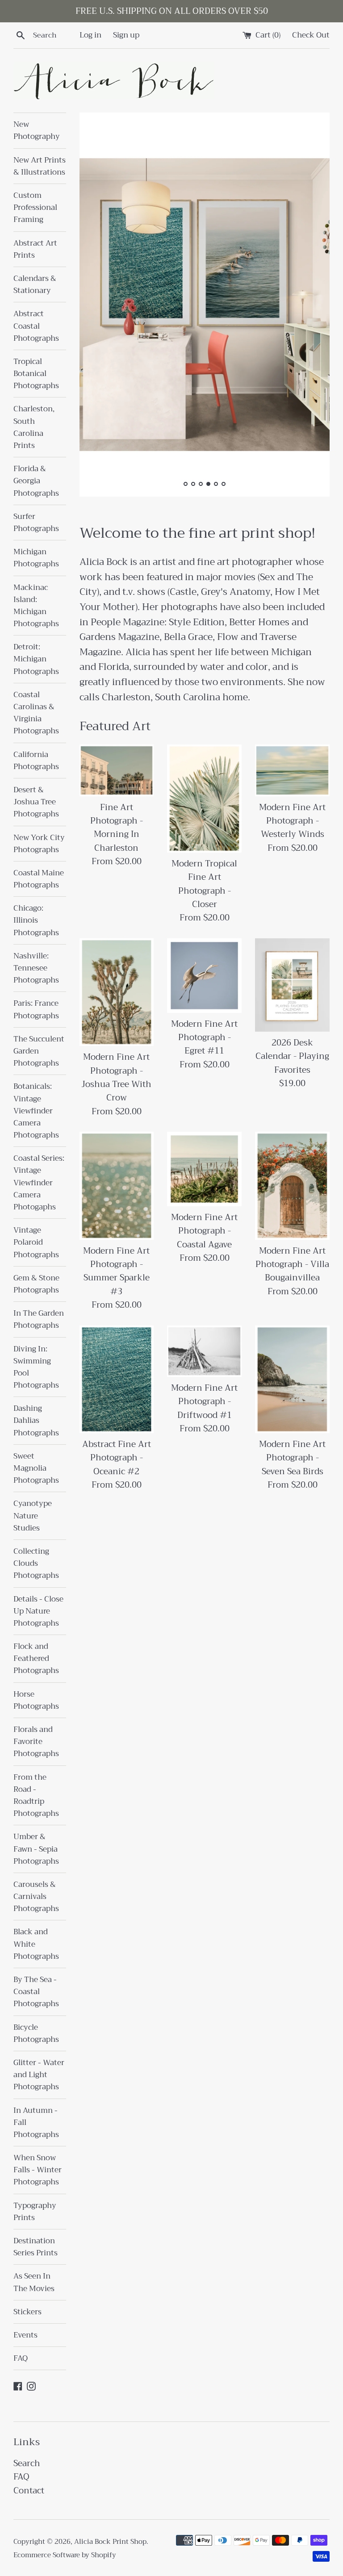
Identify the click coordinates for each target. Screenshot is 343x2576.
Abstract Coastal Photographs (36, 326)
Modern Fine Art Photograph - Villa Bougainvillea (292, 1264)
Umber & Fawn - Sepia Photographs (36, 1849)
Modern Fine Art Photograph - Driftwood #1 (204, 1401)
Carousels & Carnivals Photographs (36, 1896)
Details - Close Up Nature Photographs (38, 1611)
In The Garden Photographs (39, 1319)
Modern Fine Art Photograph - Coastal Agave (204, 1231)
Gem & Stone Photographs (36, 1284)
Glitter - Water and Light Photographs (39, 2075)
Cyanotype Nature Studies (33, 1516)
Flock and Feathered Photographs (36, 1658)
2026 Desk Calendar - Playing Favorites (292, 1056)
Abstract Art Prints (35, 249)
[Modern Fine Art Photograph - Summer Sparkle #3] (117, 1186)
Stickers (27, 2312)
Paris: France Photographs (36, 1009)
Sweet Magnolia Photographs (36, 1468)
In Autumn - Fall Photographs (36, 2122)
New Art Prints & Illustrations (40, 166)
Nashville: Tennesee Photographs (36, 968)
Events (25, 2335)
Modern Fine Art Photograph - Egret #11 (204, 1037)
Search (27, 2463)
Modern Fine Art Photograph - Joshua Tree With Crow (116, 1077)
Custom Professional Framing (35, 207)
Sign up (126, 35)
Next (311, 307)
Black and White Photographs (36, 1944)
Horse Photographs (36, 1700)
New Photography (37, 130)
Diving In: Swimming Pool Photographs (36, 1367)
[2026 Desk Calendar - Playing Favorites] (292, 985)
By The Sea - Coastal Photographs (36, 1992)
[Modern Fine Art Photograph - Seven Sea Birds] (292, 1379)
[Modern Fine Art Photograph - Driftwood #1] (204, 1351)
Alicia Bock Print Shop (110, 2542)
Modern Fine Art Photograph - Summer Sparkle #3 (116, 1271)
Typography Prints (35, 2212)
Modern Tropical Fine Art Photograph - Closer (204, 884)
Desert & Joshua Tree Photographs (36, 802)
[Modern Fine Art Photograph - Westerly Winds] (292, 770)
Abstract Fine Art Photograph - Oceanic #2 (117, 1458)
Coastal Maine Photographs (39, 879)
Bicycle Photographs (36, 2033)
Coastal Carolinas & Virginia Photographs (36, 713)
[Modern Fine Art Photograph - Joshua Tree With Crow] (117, 992)
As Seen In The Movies (34, 2282)
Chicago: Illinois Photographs (36, 920)
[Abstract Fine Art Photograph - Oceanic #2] (117, 1379)
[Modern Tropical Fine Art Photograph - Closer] (204, 798)
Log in (90, 35)
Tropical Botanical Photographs (36, 374)
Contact (29, 2490)
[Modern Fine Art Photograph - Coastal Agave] (204, 1169)
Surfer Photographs (36, 523)
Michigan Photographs (36, 558)
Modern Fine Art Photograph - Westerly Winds (292, 821)
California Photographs (36, 761)
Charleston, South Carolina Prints (34, 427)
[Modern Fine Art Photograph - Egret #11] (204, 976)
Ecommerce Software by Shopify (65, 2555)
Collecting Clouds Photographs (36, 1563)
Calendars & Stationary (35, 284)
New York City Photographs (39, 844)
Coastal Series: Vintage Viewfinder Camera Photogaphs (39, 1183)
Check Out (311, 35)
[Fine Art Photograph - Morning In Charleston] (117, 770)
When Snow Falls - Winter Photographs (38, 2170)
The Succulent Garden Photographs (39, 1051)
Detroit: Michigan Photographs (36, 659)
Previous (98, 307)
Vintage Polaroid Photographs (36, 1242)
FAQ (21, 2358)
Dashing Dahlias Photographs (36, 1420)
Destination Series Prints (36, 2247)
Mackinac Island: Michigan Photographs (36, 606)
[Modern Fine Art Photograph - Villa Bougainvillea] (292, 1186)
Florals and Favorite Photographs (36, 1742)
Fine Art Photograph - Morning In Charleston (117, 828)
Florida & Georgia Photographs (36, 481)
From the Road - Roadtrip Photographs (36, 1796)
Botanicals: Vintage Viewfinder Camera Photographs (36, 1111)
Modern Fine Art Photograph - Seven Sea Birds (292, 1458)
